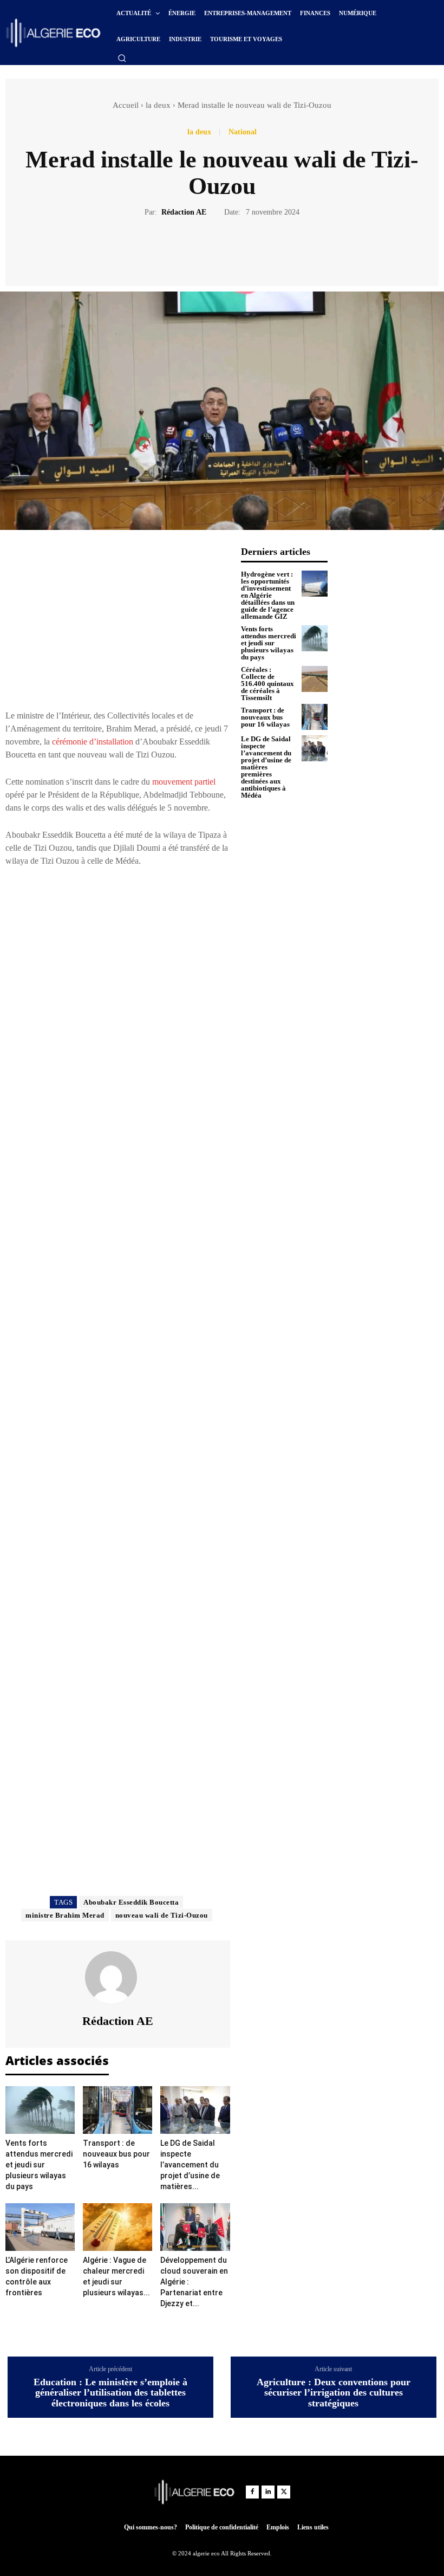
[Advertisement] (118, 622)
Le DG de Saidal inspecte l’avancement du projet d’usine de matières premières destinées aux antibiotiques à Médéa (266, 767)
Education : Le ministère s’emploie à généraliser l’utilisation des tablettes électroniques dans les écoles (110, 2393)
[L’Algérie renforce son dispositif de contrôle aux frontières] (40, 2227)
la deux (158, 105)
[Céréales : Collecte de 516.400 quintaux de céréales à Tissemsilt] (315, 679)
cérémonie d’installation (93, 742)
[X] (210, 250)
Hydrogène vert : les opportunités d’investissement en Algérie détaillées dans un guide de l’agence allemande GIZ (268, 595)
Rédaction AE (184, 212)
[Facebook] (185, 250)
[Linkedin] (268, 2492)
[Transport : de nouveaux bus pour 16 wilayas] (117, 2110)
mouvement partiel (184, 782)
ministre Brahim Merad (65, 1915)
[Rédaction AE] (117, 1977)
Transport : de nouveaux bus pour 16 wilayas (116, 2154)
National (243, 132)
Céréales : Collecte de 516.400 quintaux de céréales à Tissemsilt (267, 684)
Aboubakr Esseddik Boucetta (131, 1902)
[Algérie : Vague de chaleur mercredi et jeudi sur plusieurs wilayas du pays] (117, 2227)
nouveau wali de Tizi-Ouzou (162, 1915)
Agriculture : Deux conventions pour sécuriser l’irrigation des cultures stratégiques (334, 2393)
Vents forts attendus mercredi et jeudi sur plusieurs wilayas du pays (39, 2165)
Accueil (126, 105)
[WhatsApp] (259, 250)
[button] (122, 58)
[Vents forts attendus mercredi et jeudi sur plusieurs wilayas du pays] (40, 2110)
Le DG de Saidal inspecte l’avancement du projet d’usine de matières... (190, 2165)
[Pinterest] (234, 250)
